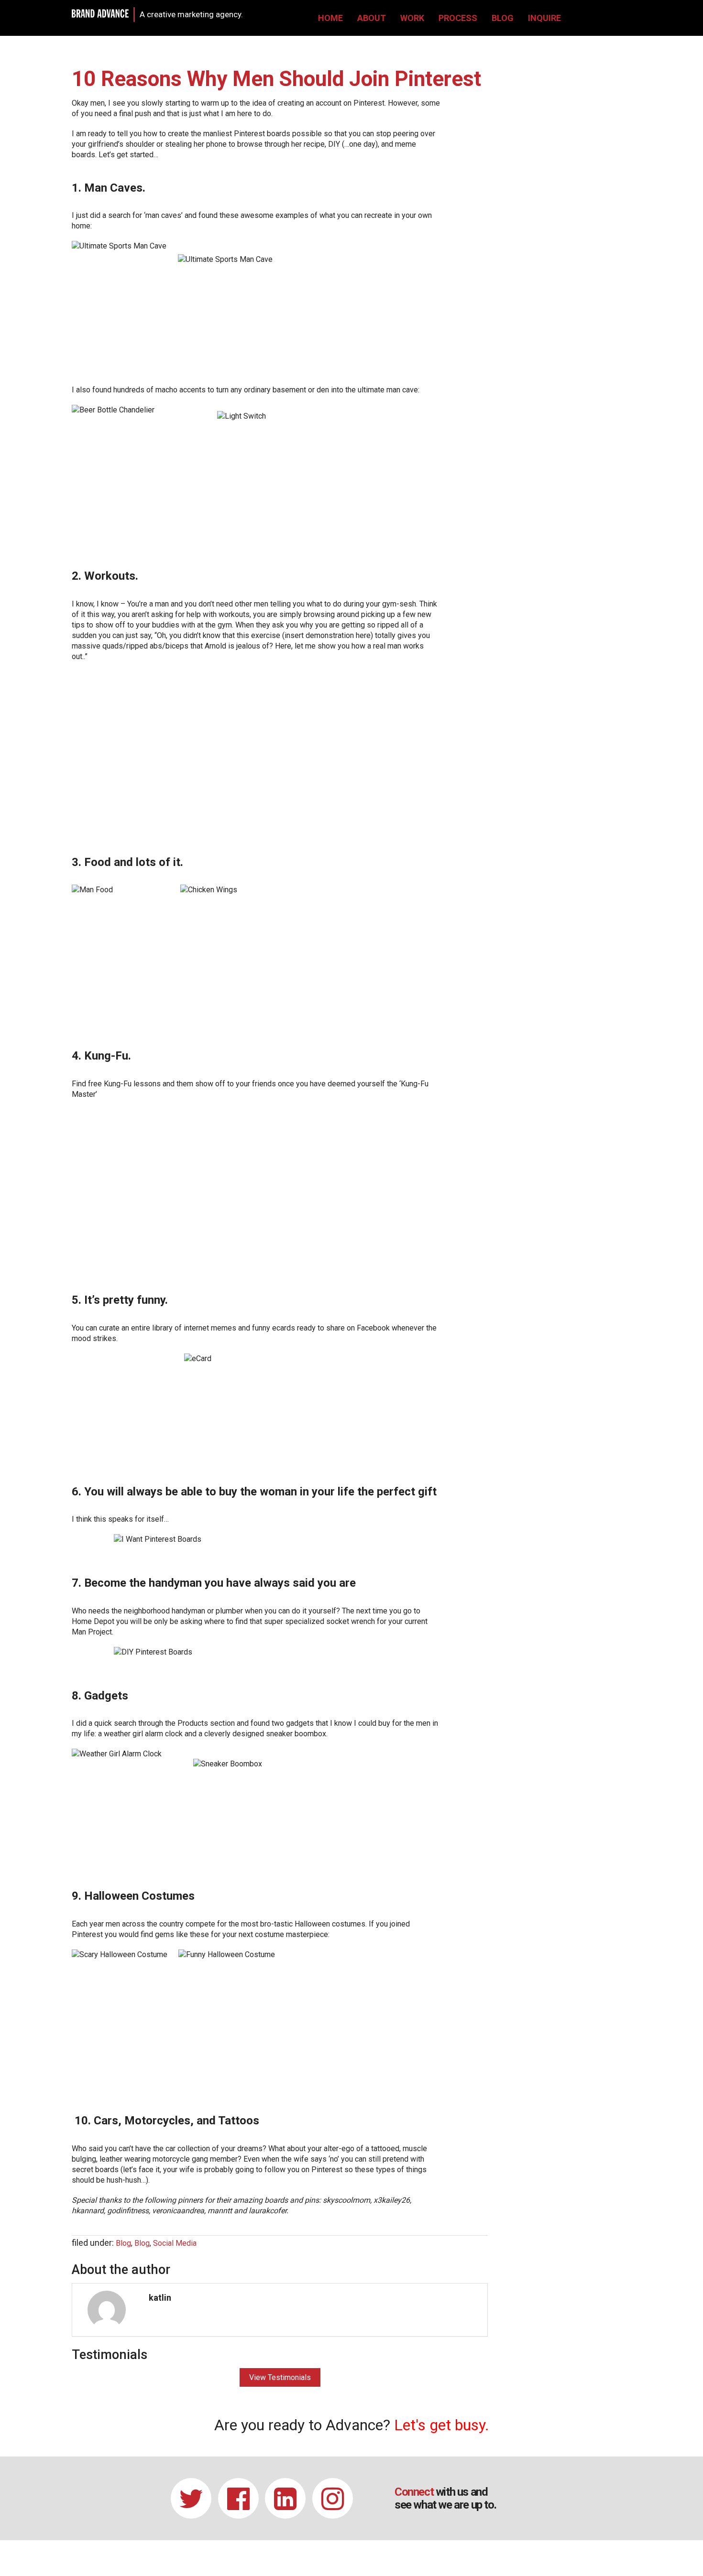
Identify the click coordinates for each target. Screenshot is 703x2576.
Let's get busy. (442, 2425)
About (372, 18)
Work (412, 18)
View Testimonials (280, 2377)
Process (458, 18)
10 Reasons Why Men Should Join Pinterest (276, 79)
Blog (503, 18)
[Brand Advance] (100, 13)
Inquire (544, 18)
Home (330, 18)
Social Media (175, 2243)
